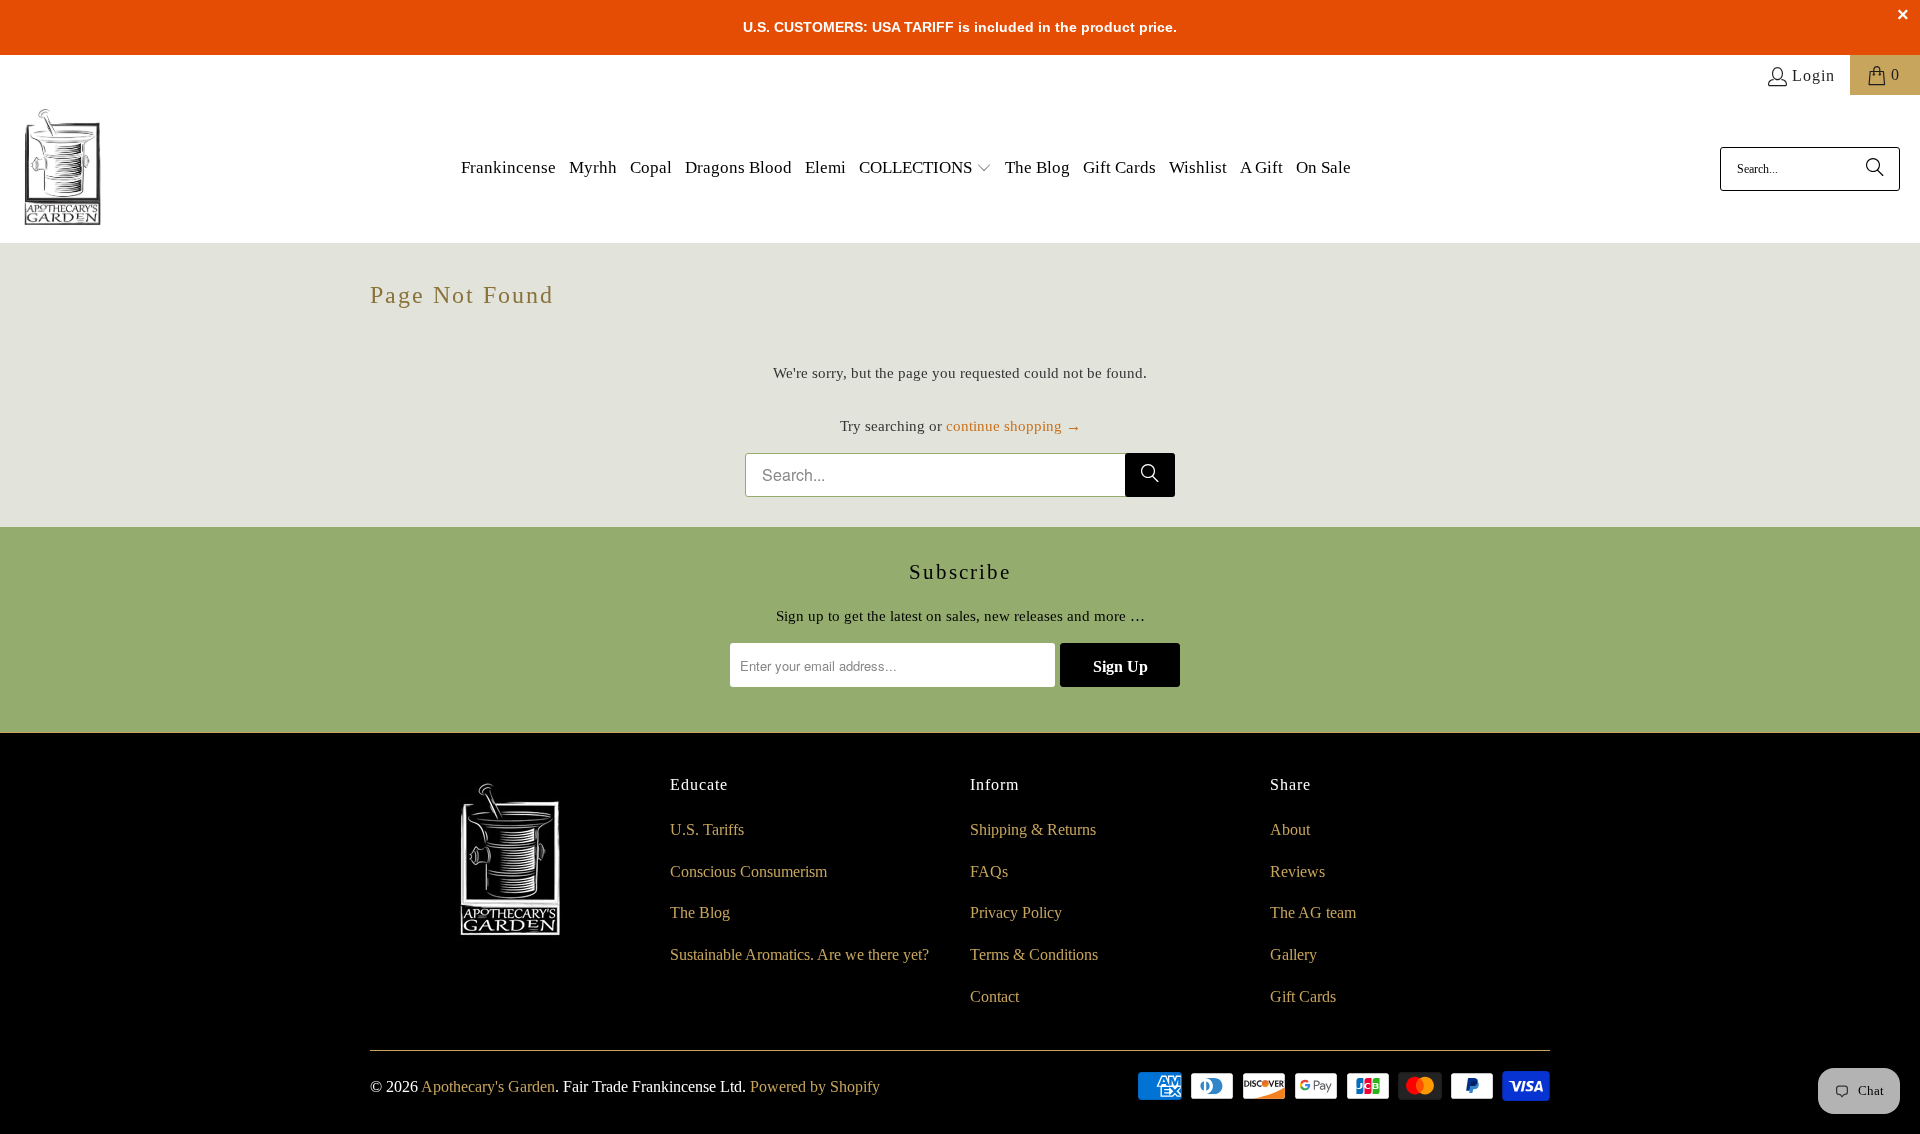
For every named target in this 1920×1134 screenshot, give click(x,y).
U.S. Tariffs (707, 829)
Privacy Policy (1016, 912)
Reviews (1297, 871)
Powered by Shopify (815, 1086)
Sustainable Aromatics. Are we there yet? (799, 954)
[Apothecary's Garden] (62, 169)
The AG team (1313, 912)
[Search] (1875, 169)
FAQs (989, 871)
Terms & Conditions (1034, 954)
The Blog (700, 912)
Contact (994, 996)
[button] (925, 169)
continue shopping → (1013, 426)
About (1290, 829)
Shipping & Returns (1033, 829)
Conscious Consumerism (748, 871)
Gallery (1293, 954)
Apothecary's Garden (488, 1086)
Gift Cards (1303, 996)
